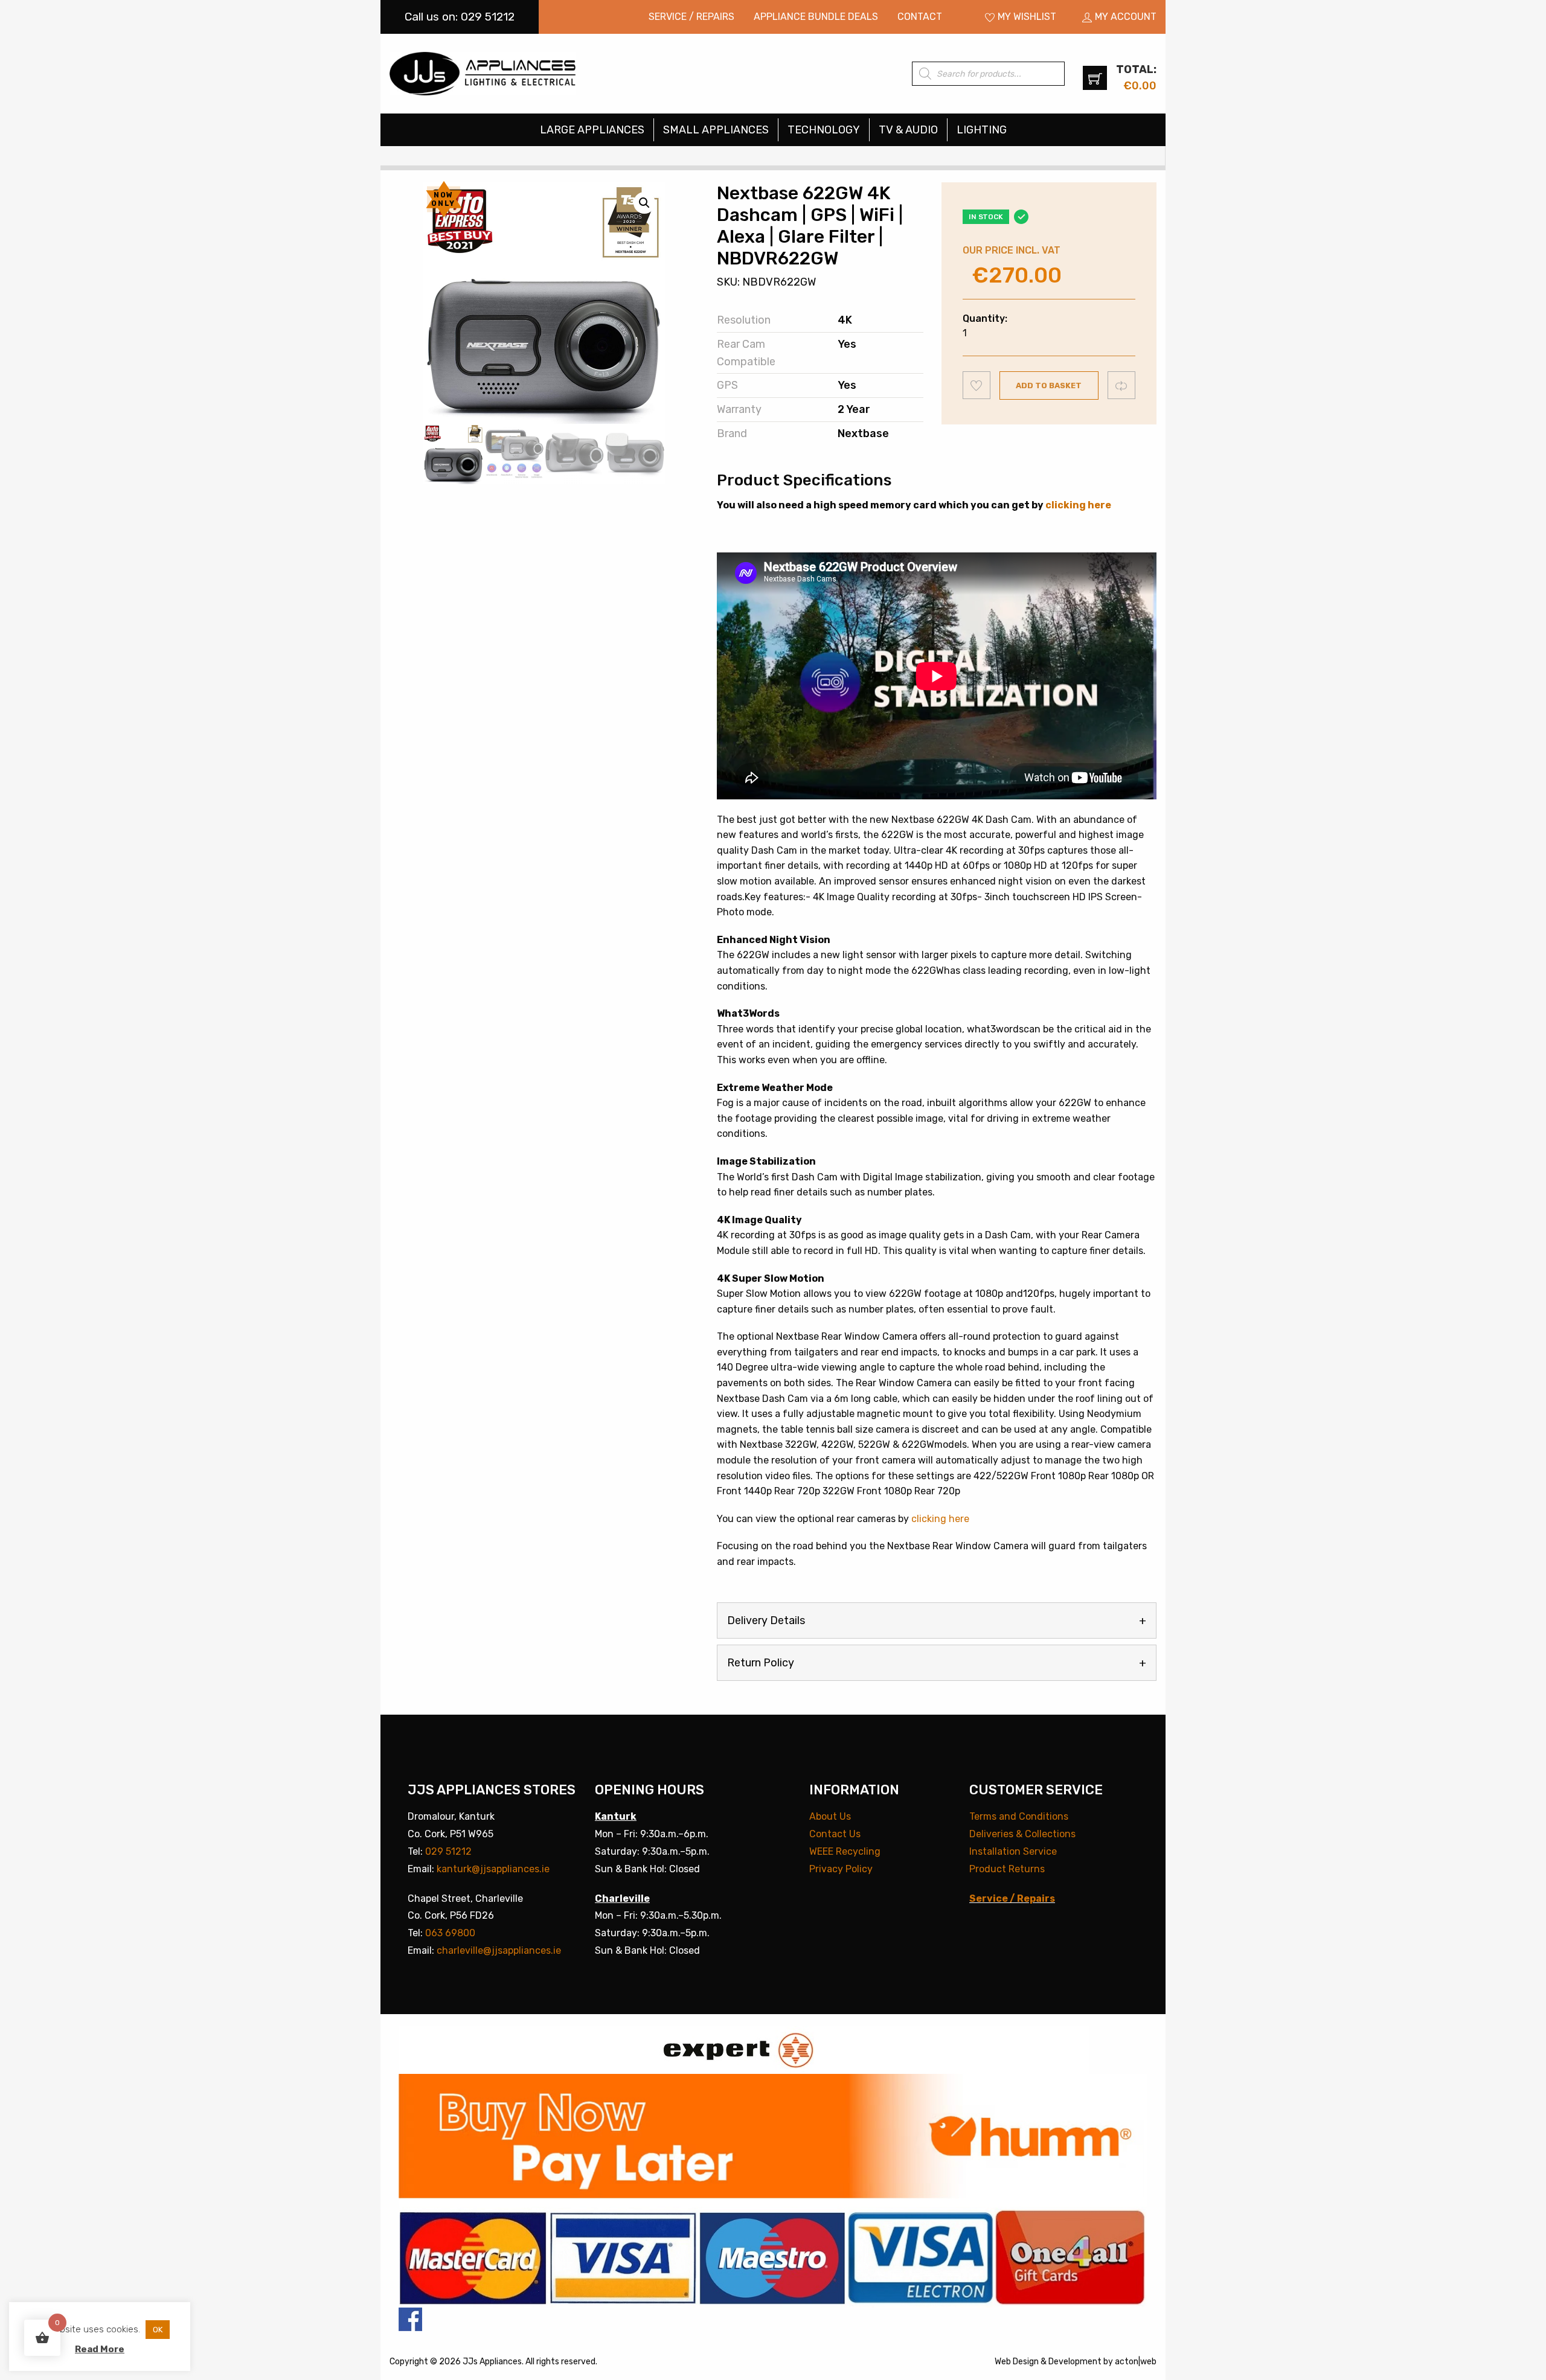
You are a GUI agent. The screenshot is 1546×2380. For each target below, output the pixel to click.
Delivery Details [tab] (766, 1620)
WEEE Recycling (845, 1851)
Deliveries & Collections (1022, 1834)
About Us (830, 1816)
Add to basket (1049, 385)
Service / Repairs (691, 17)
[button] (644, 203)
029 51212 (448, 1851)
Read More (100, 2349)
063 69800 (450, 1933)
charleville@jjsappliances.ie (499, 1950)
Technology (824, 130)
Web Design (1017, 2362)
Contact (920, 17)
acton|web (1136, 2362)
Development (1075, 2362)
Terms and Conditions (1019, 1816)
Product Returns (1007, 1869)
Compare (1122, 385)
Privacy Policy (841, 1869)
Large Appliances (592, 130)
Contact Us (835, 1834)
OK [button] (158, 2330)
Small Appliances (716, 130)
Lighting (982, 130)
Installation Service (1013, 1851)
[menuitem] (691, 17)
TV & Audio (908, 130)
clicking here (1078, 505)
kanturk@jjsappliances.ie (493, 1869)
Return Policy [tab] (761, 1663)
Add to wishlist (977, 385)
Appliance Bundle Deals (816, 17)
